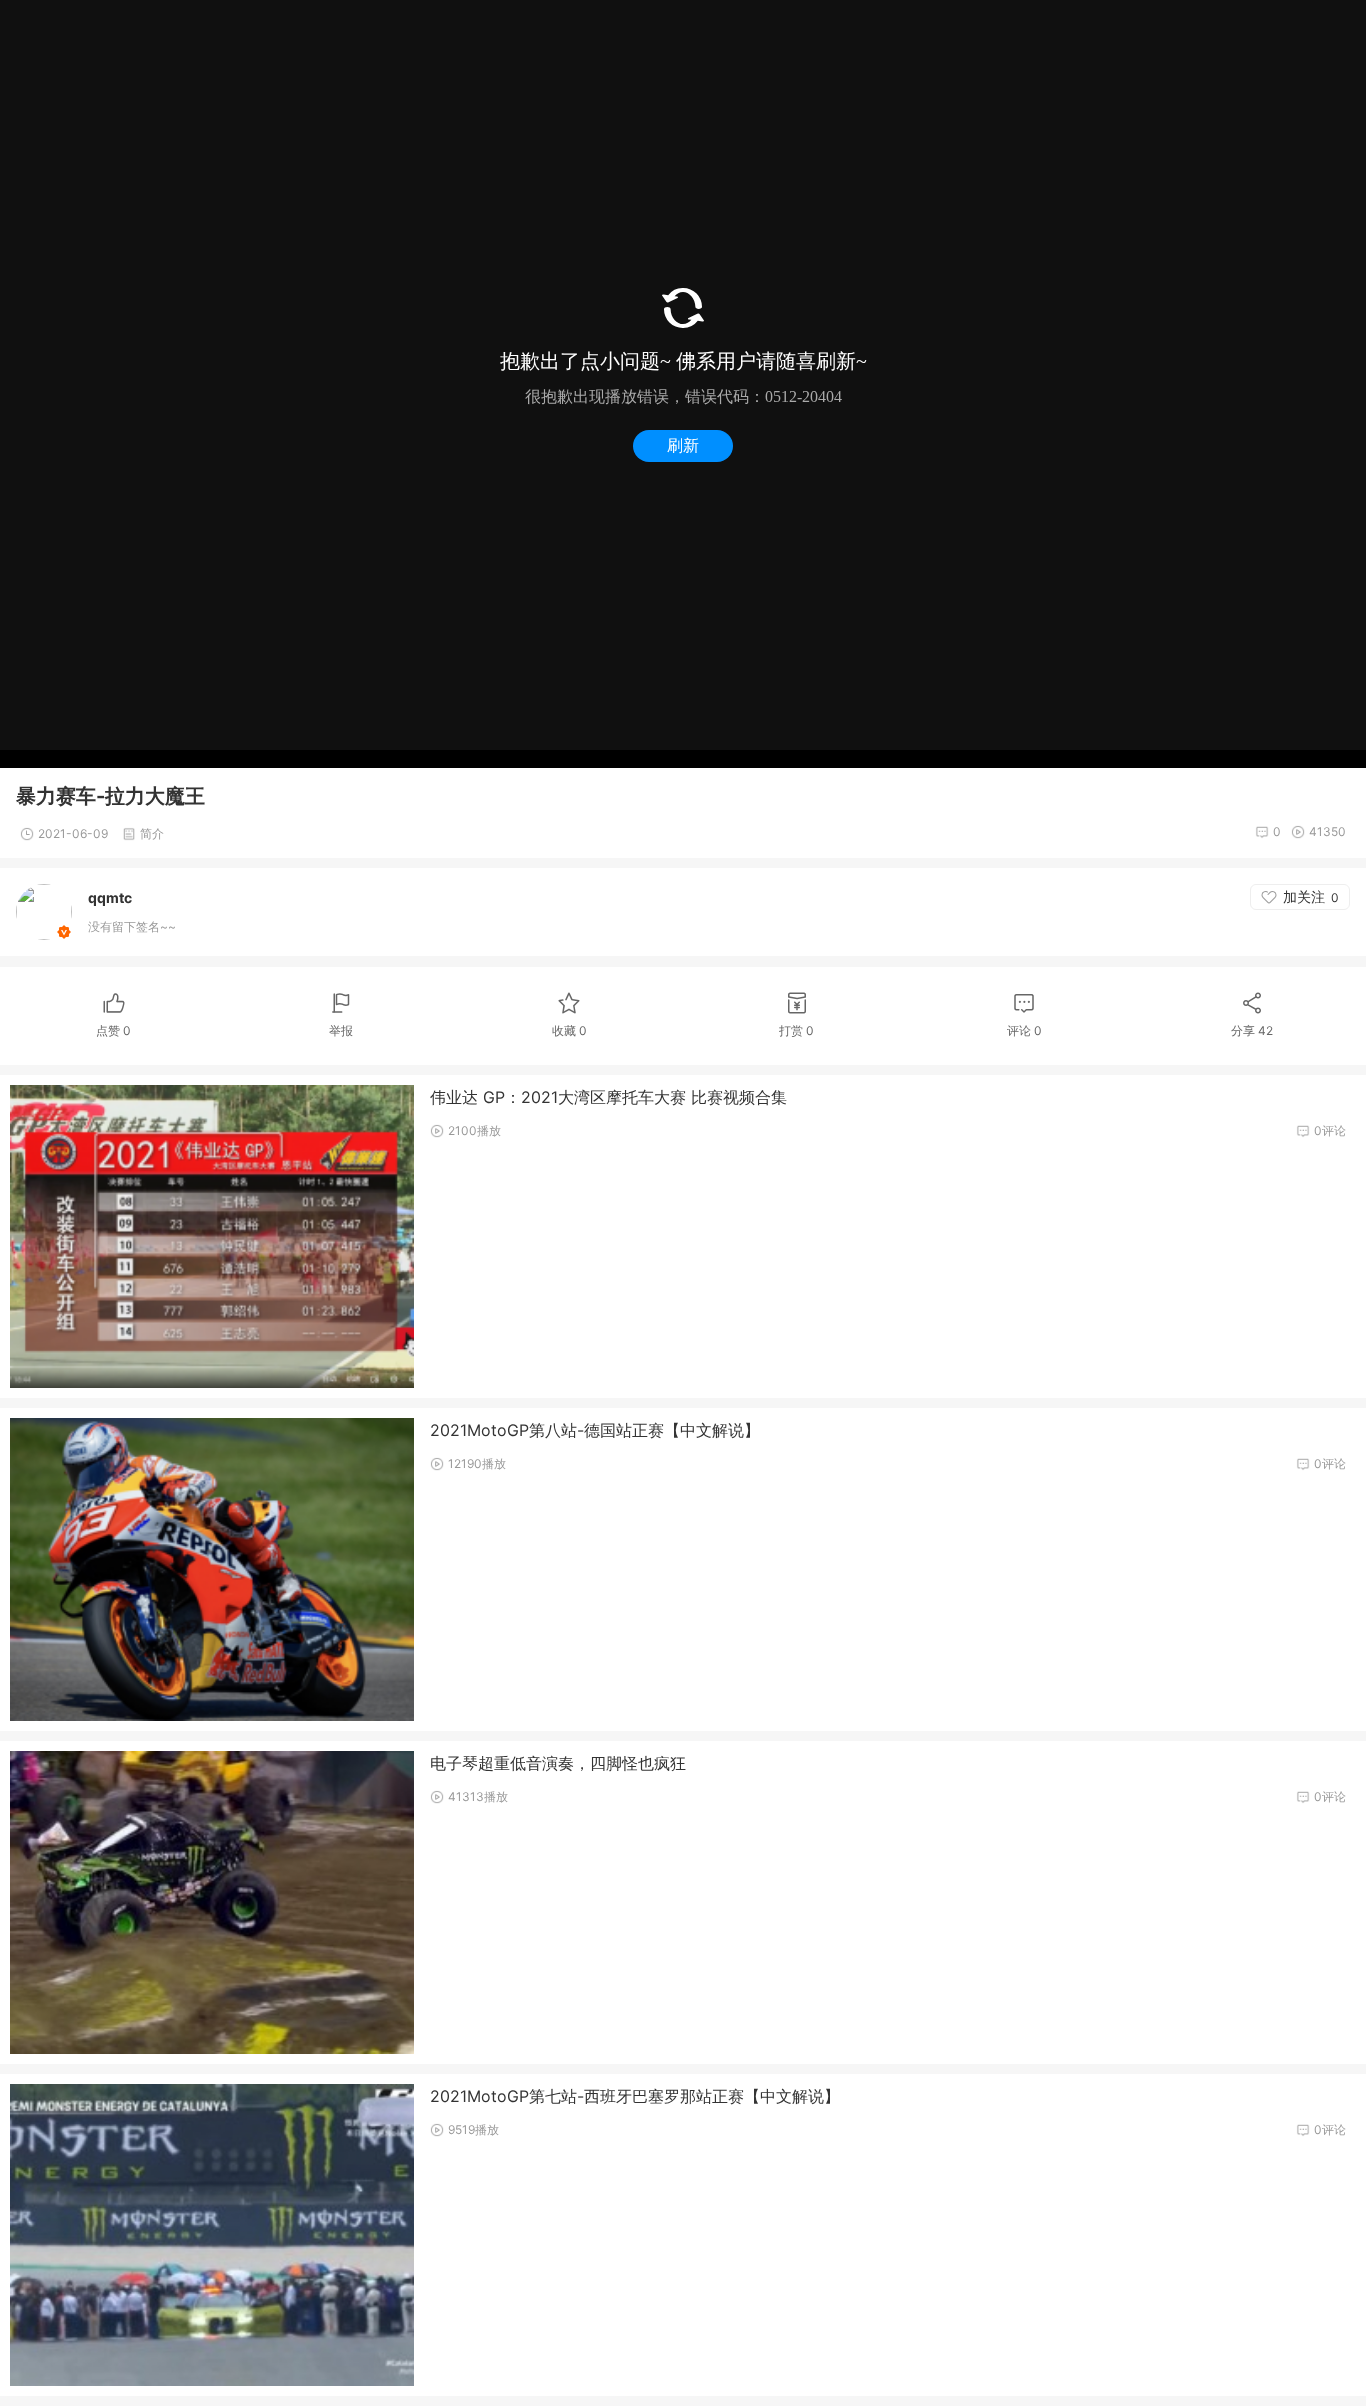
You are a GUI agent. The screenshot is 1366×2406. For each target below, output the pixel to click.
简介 (152, 833)
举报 (341, 1030)
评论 (1024, 1030)
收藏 (569, 1030)
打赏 (796, 1030)
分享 (1252, 1030)
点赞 (113, 1030)
